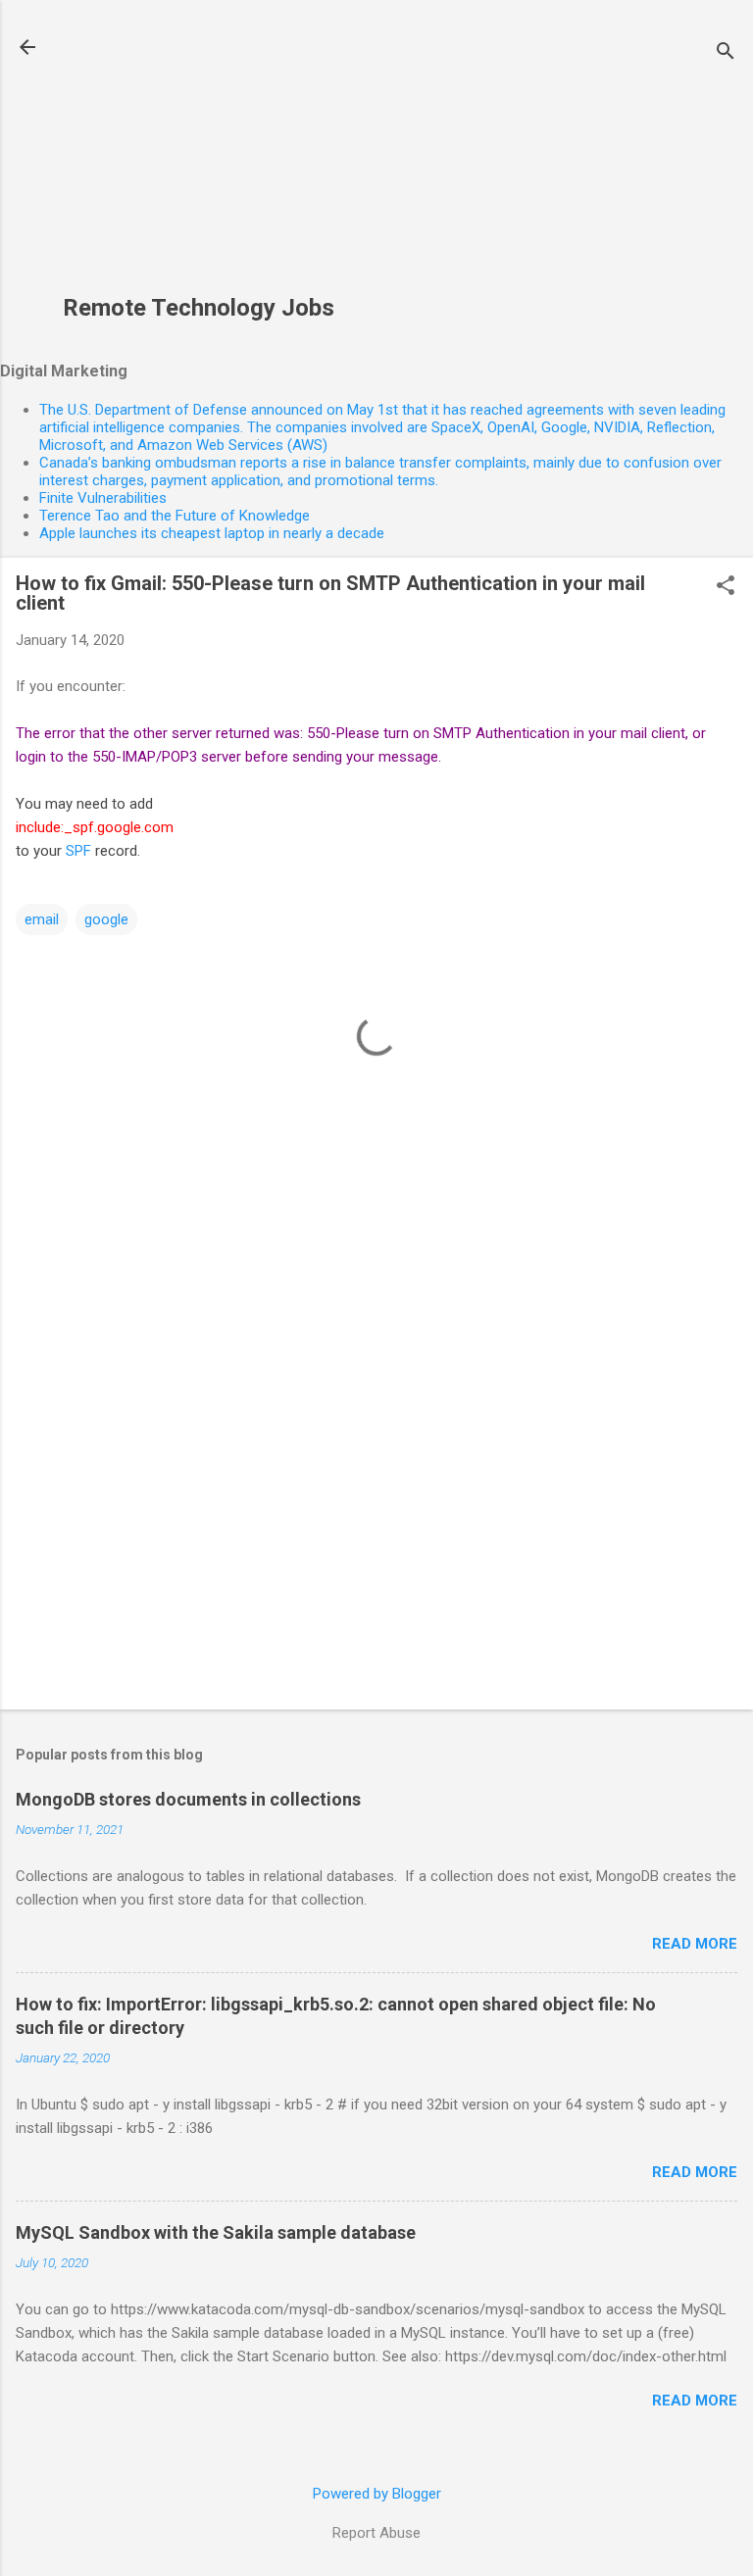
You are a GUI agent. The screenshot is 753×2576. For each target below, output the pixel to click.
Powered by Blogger (377, 2494)
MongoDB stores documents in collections (188, 1799)
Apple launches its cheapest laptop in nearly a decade (212, 533)
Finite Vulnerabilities (103, 498)
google (106, 919)
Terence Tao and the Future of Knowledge (175, 516)
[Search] (726, 53)
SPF (78, 851)
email (42, 919)
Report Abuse (376, 2533)
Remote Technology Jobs (199, 308)
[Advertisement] (199, 158)
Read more (695, 1944)
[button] (726, 587)
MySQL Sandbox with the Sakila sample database (216, 2232)
